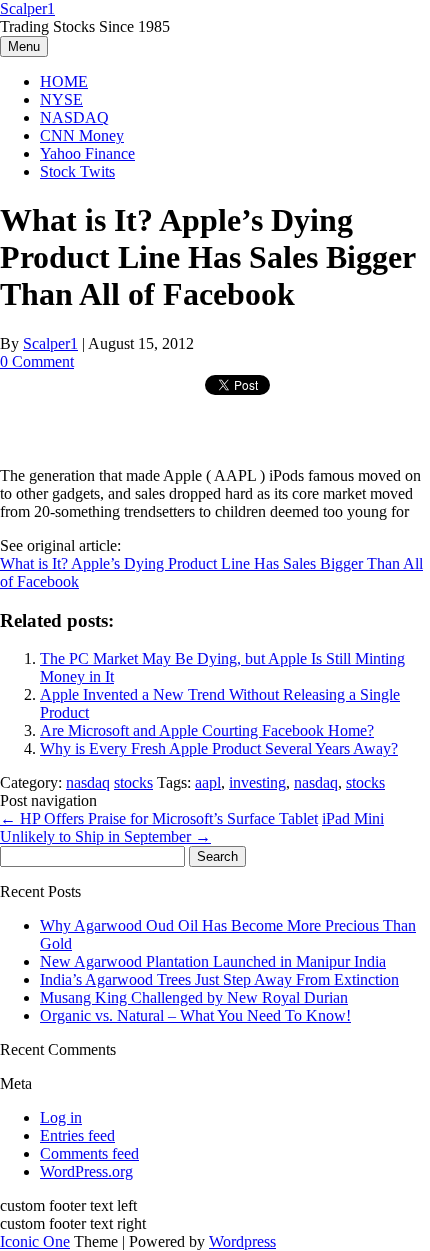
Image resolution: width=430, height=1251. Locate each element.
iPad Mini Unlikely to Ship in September (192, 827)
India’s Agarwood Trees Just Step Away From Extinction (219, 979)
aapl (208, 782)
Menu (24, 46)
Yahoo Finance (87, 153)
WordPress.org (86, 1171)
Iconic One (35, 1241)
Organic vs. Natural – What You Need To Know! (195, 1015)
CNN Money (82, 135)
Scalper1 (27, 8)
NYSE (61, 99)
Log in (61, 1117)
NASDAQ (74, 117)
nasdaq (88, 782)
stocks (133, 782)
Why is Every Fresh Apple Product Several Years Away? (219, 748)
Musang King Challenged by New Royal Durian (194, 997)
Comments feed (89, 1153)
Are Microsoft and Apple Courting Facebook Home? (207, 730)
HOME (64, 81)
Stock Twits (77, 171)
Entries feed (77, 1135)
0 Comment (37, 361)
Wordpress (242, 1241)
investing (257, 782)
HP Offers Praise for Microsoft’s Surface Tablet (159, 818)
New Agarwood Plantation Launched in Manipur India (213, 961)
